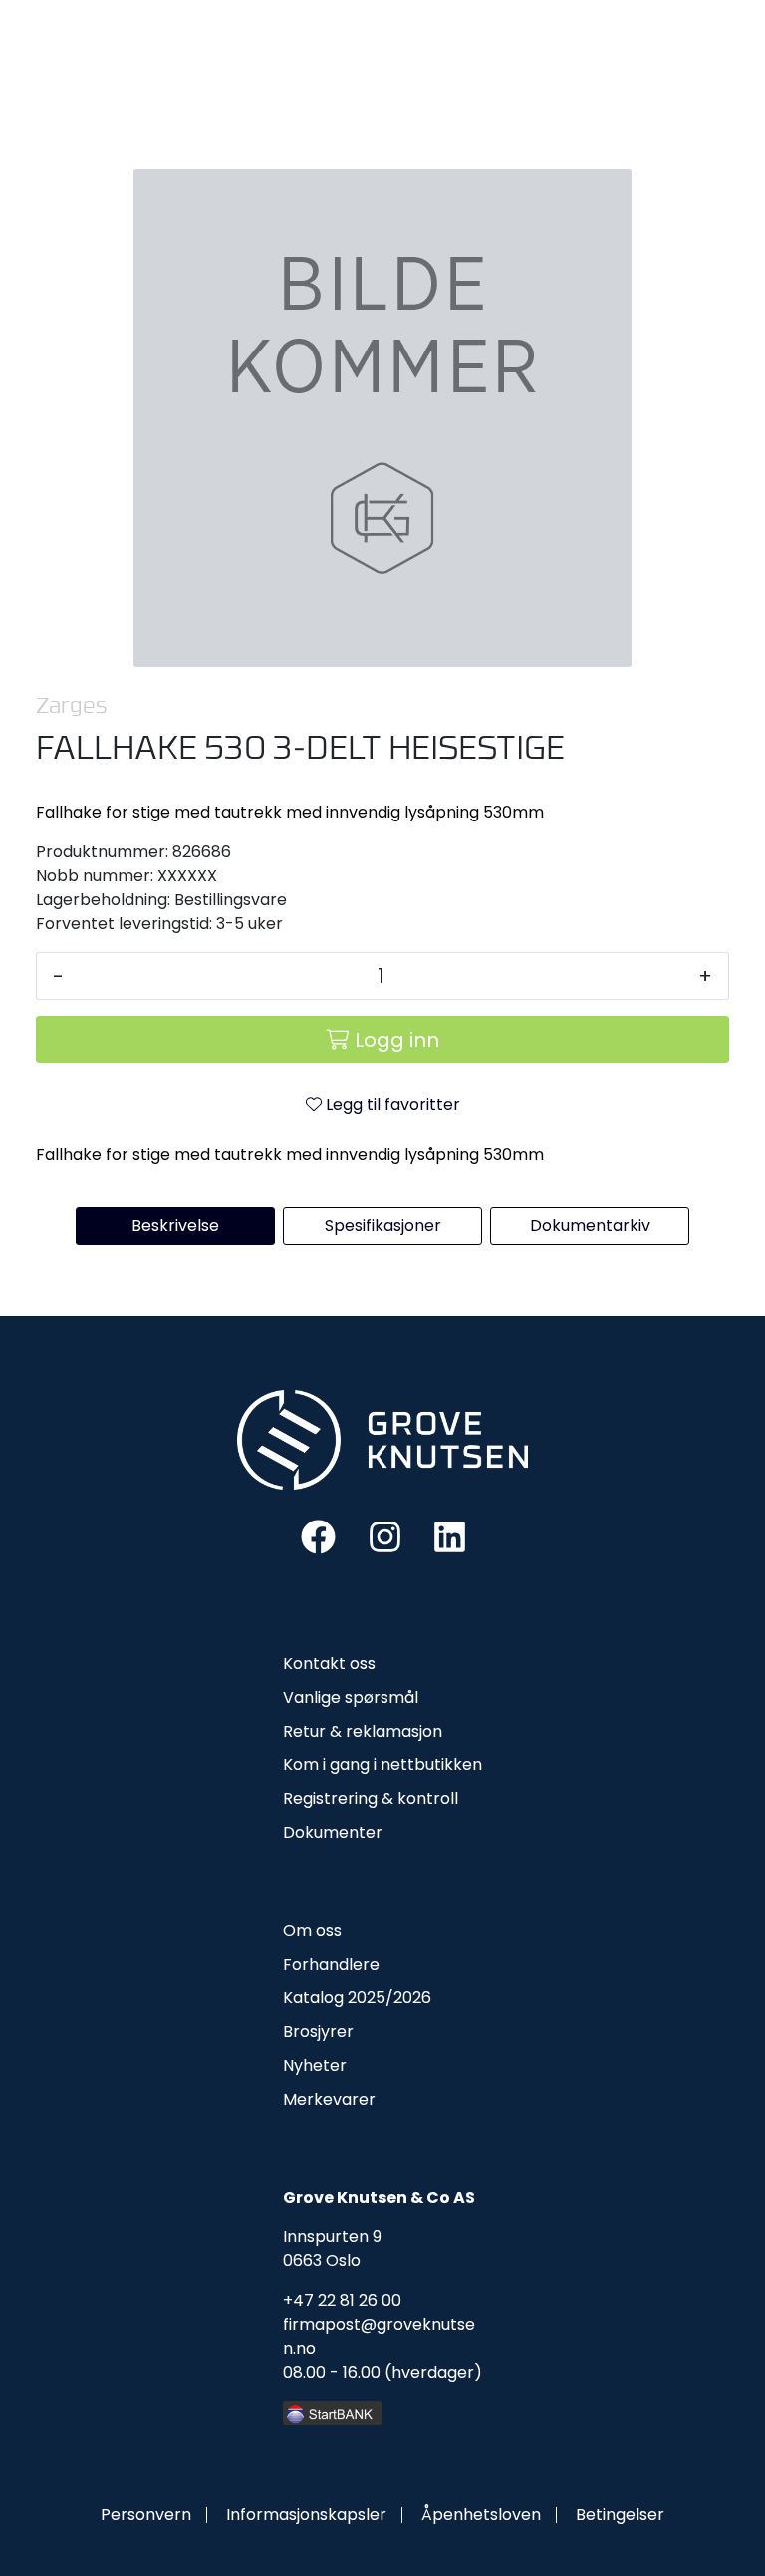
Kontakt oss (329, 1663)
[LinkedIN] (450, 1535)
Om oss (312, 1930)
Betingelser (620, 2515)
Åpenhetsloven (481, 2515)
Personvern (146, 2515)
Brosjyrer (318, 2032)
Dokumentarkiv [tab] (590, 1225)
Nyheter (315, 2066)
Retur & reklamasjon (363, 1731)
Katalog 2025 (334, 1998)
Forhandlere (331, 1964)
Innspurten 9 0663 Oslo (332, 2249)
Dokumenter (333, 1833)
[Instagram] (385, 1535)
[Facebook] (318, 1535)
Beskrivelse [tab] (175, 1225)
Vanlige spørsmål (351, 1697)
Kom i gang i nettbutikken (382, 1765)
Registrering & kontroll (371, 1799)
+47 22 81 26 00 (342, 2301)
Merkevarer (329, 2100)
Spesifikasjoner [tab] (383, 1225)
